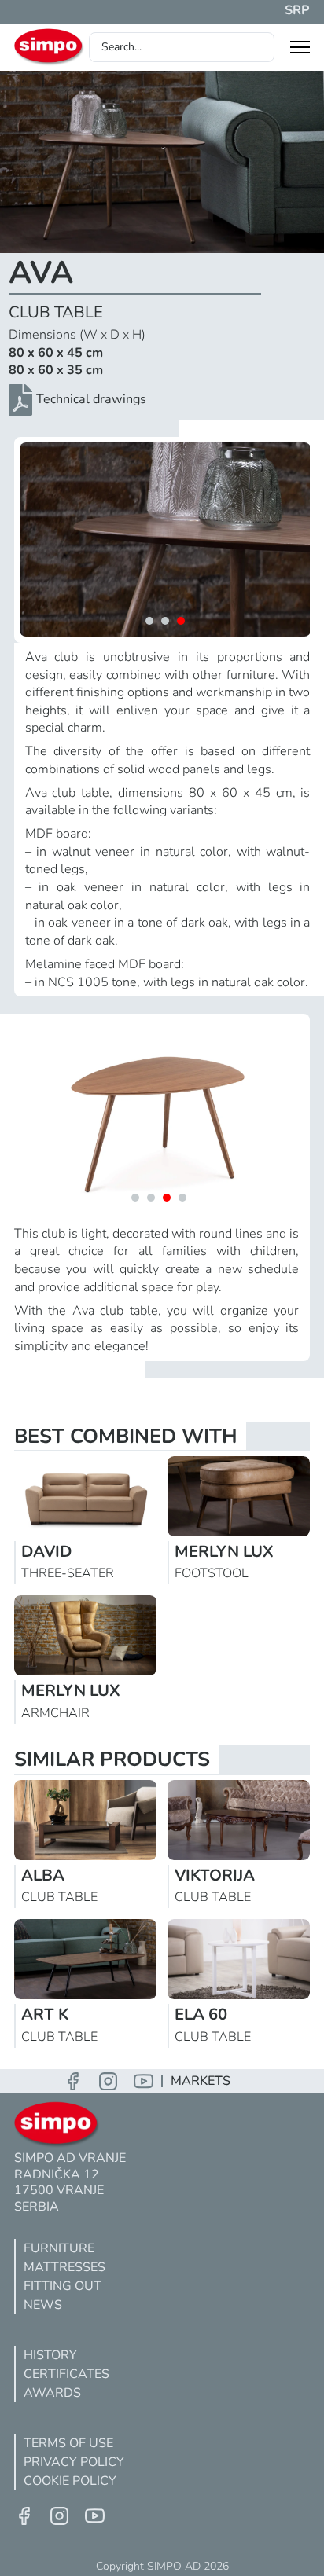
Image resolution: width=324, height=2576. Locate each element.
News (43, 2305)
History (50, 2355)
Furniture (59, 2248)
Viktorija (215, 1875)
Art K (45, 2015)
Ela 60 (201, 2015)
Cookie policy (70, 2481)
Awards (52, 2393)
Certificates (66, 2374)
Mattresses (64, 2267)
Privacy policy (74, 2462)
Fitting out (63, 2286)
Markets (201, 2081)
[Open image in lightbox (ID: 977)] (160, 1116)
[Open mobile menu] (300, 47)
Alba (43, 1875)
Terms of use (68, 2443)
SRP (297, 10)
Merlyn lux (224, 1552)
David (46, 1552)
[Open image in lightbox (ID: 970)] (165, 539)
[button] (149, 621)
